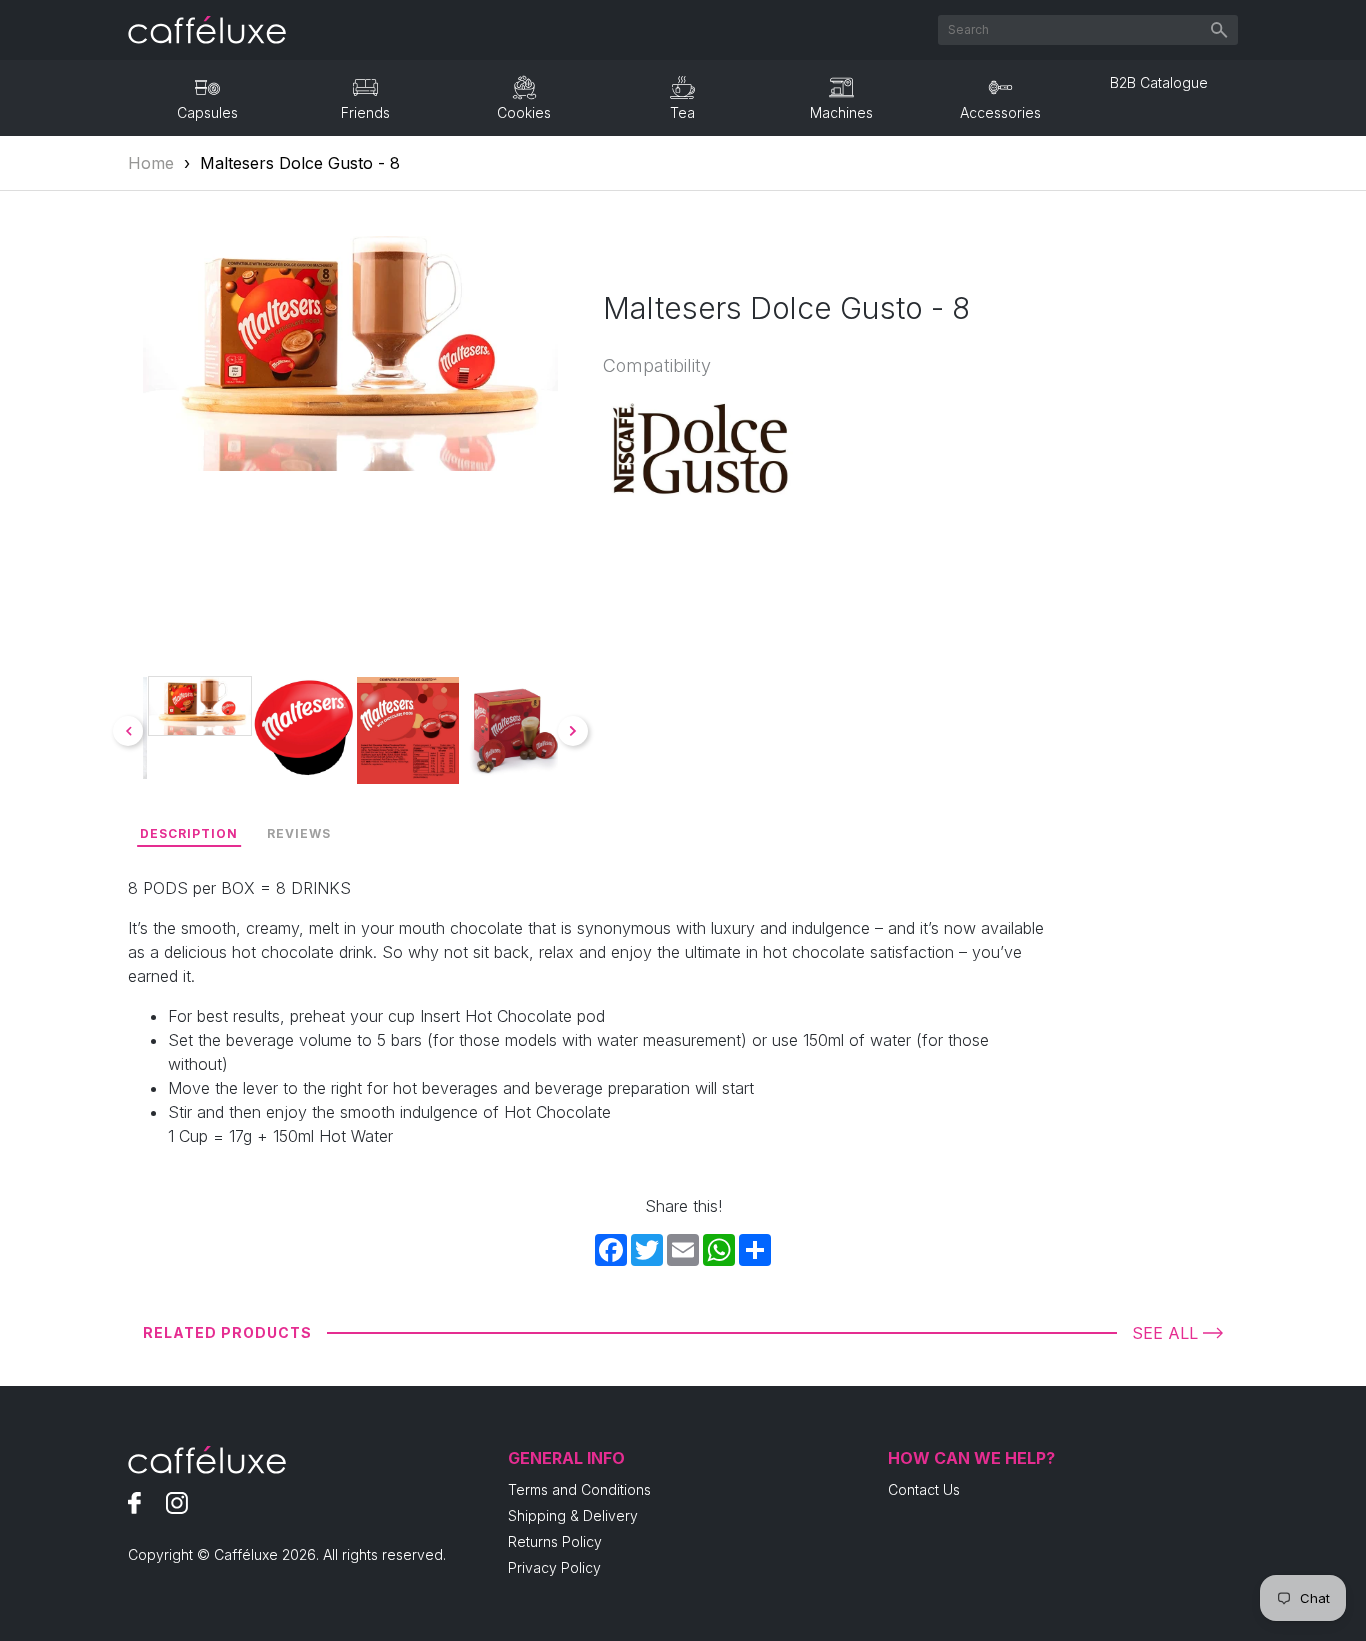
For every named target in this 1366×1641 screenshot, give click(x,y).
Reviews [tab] (299, 833)
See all (1165, 1333)
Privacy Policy (554, 1568)
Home (151, 163)
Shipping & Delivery (573, 1516)
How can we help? (971, 1458)
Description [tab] (189, 833)
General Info (566, 1458)
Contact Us (924, 1490)
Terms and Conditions (579, 1490)
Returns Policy (555, 1542)
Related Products (227, 1332)
